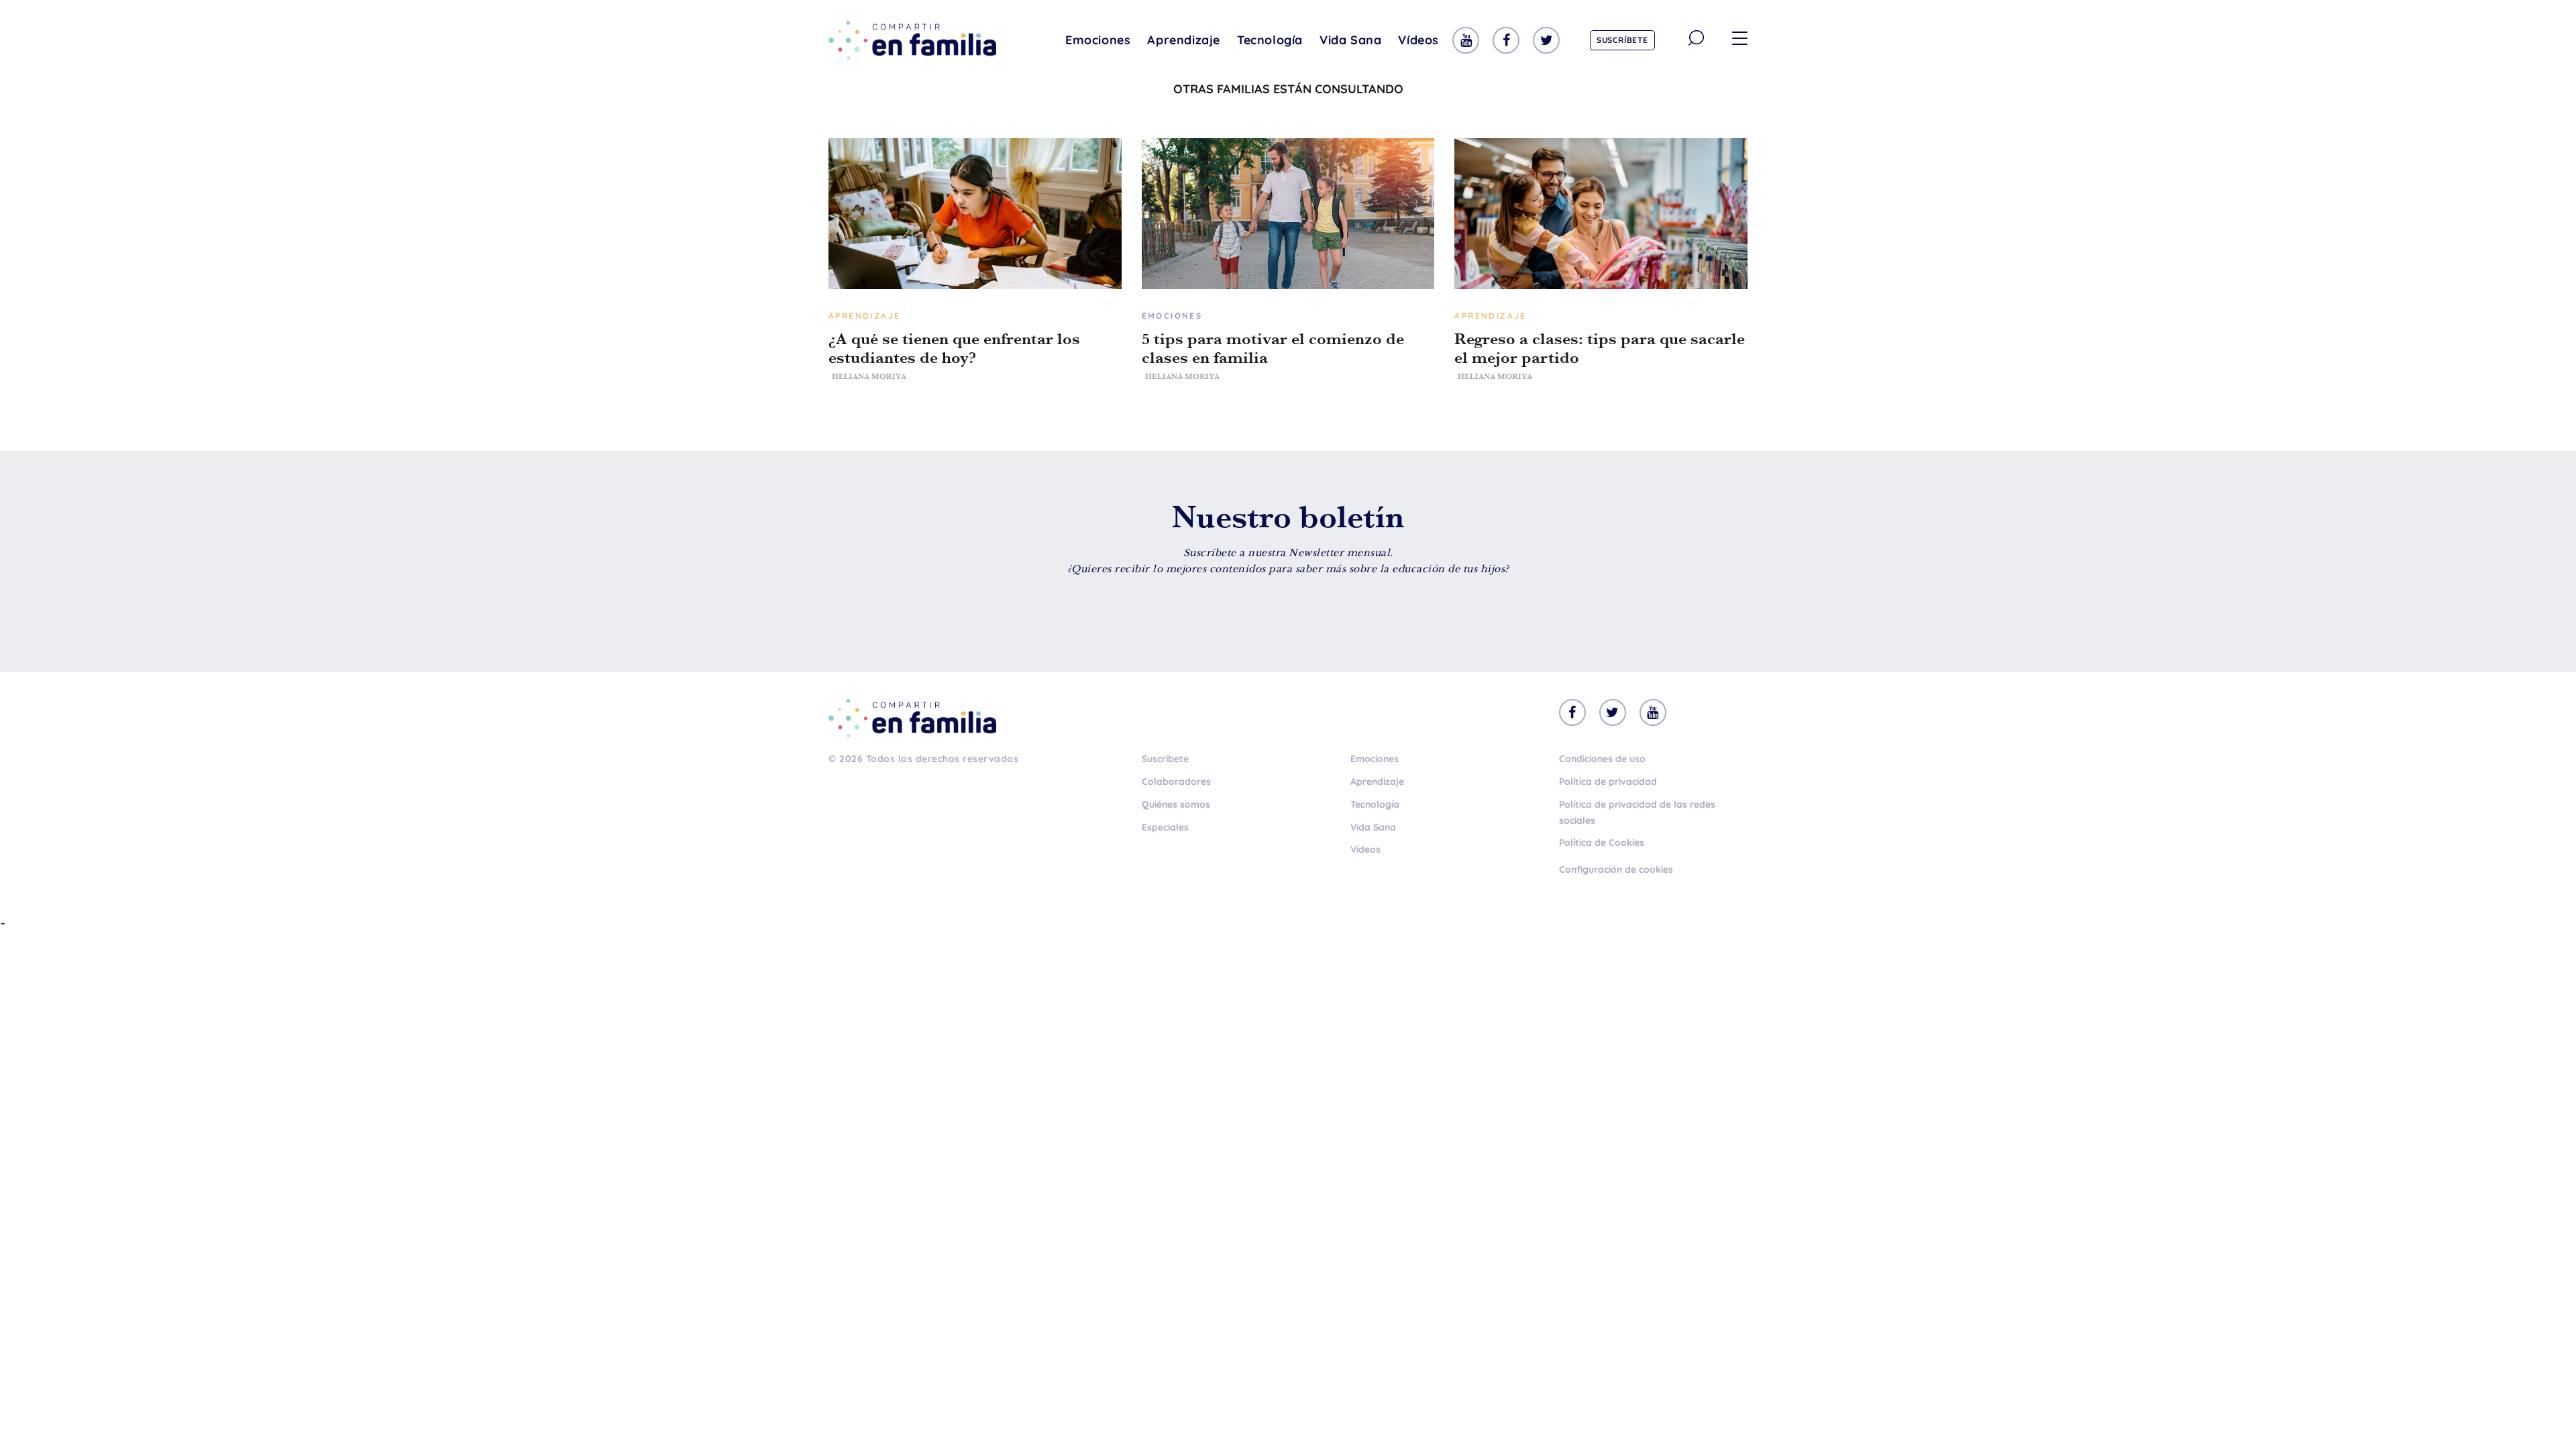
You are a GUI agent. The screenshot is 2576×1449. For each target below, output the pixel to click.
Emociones (1098, 40)
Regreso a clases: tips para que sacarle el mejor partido (1600, 348)
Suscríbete (1622, 40)
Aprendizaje (1184, 40)
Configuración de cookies (1616, 869)
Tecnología (1270, 40)
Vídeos (1418, 40)
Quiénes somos (1176, 804)
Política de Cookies (1602, 843)
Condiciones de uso (1602, 759)
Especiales (1165, 827)
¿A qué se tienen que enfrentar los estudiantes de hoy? (954, 348)
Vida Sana (1350, 40)
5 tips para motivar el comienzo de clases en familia (1273, 348)
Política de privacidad (1608, 782)
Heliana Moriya (869, 376)
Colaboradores (1176, 782)
